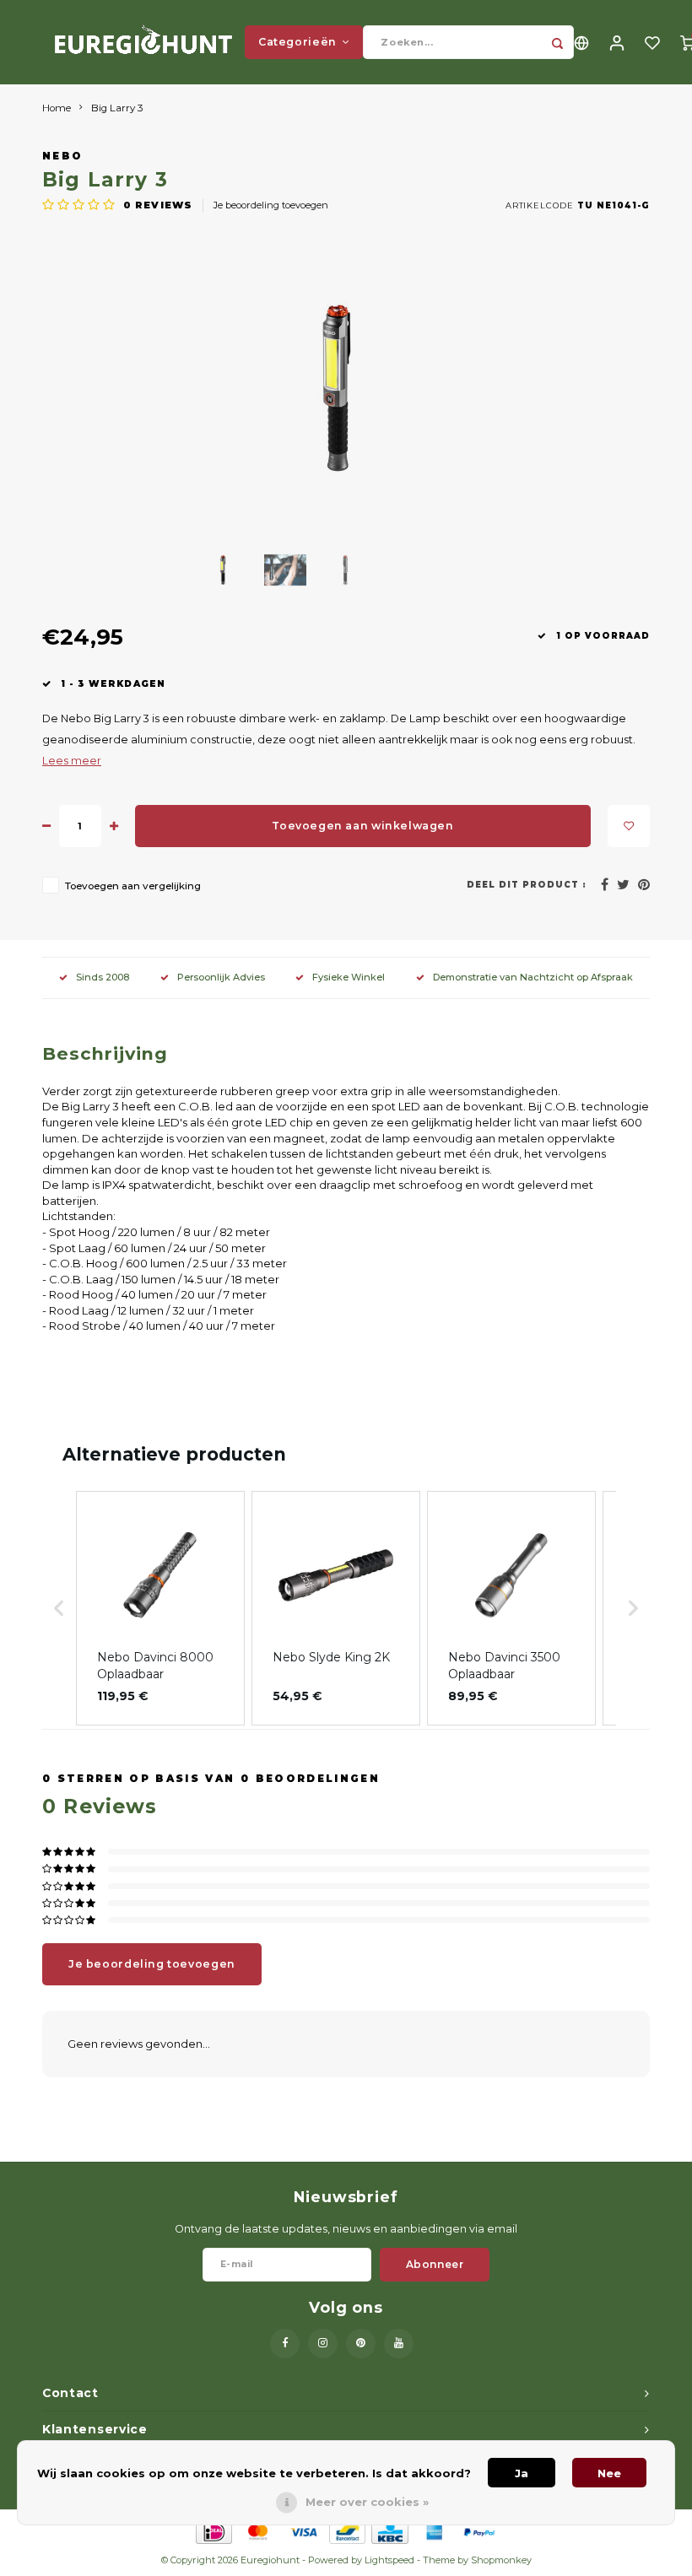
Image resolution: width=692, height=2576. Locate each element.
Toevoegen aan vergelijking (133, 886)
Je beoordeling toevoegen (271, 205)
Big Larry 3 (117, 108)
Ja (522, 2473)
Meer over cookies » (367, 2502)
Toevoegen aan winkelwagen (362, 826)
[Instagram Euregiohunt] (323, 2344)
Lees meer (72, 761)
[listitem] (160, 1608)
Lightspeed (389, 2560)
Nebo (62, 156)
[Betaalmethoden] (213, 2530)
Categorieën (297, 42)
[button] (59, 1608)
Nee (609, 2473)
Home (57, 108)
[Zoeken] (557, 42)
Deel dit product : (527, 885)
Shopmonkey (501, 2560)
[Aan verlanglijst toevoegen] (629, 826)
